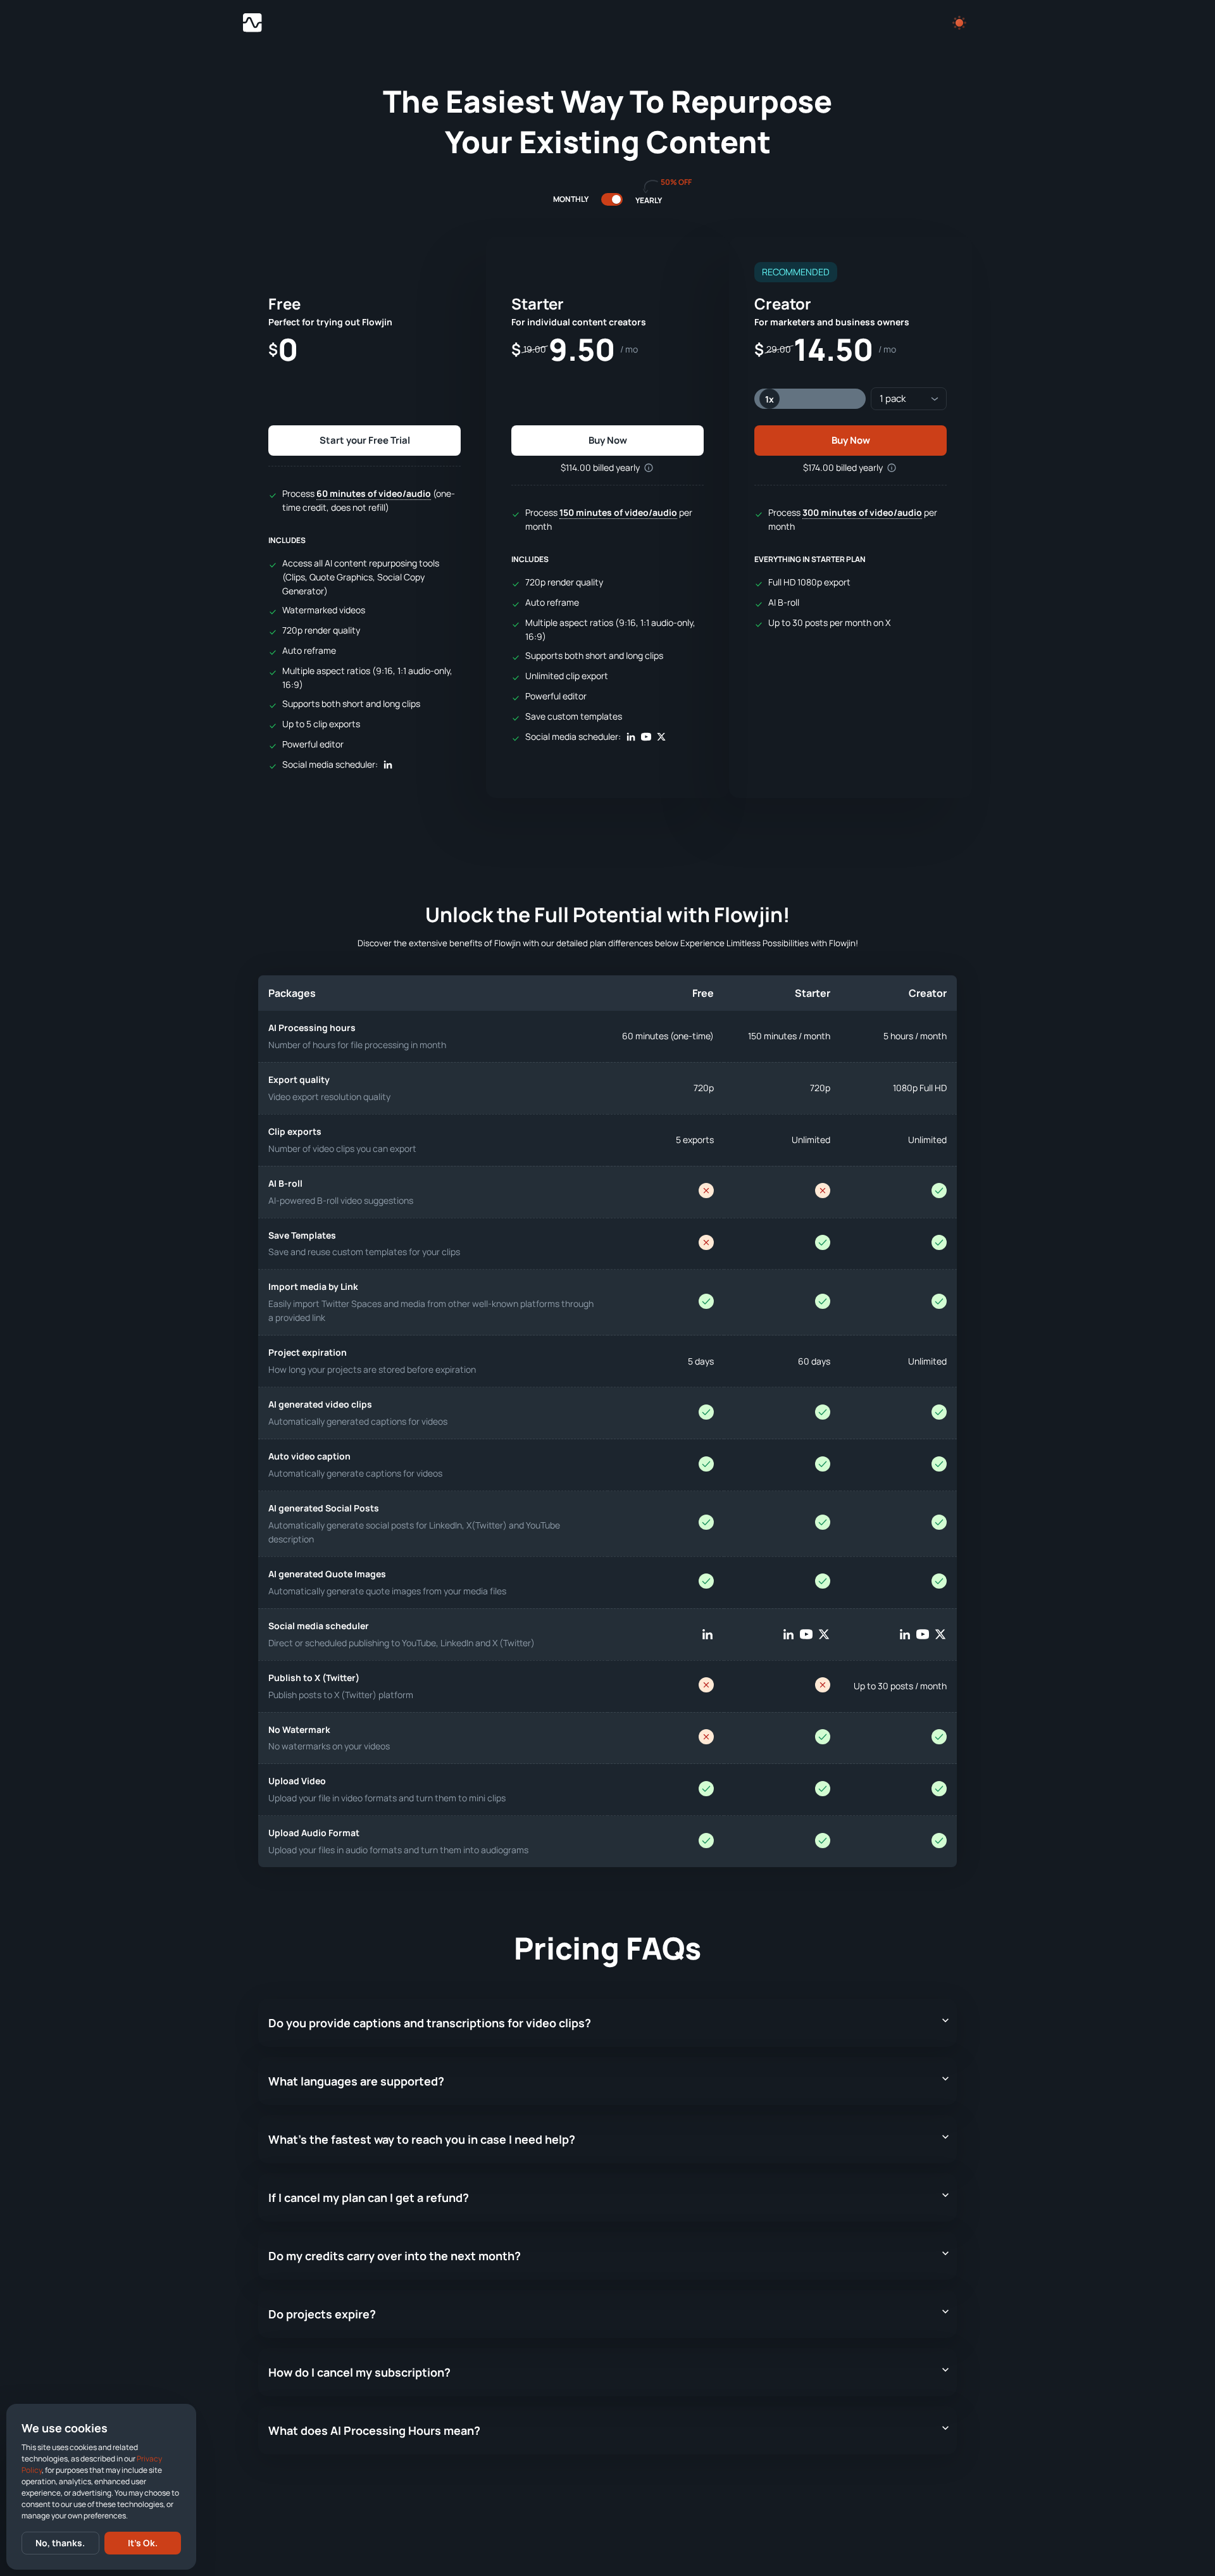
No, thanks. (60, 2543)
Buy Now (608, 440)
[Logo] (252, 23)
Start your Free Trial (365, 440)
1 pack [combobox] (893, 398)
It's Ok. (143, 2543)
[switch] (616, 199)
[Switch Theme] (959, 23)
